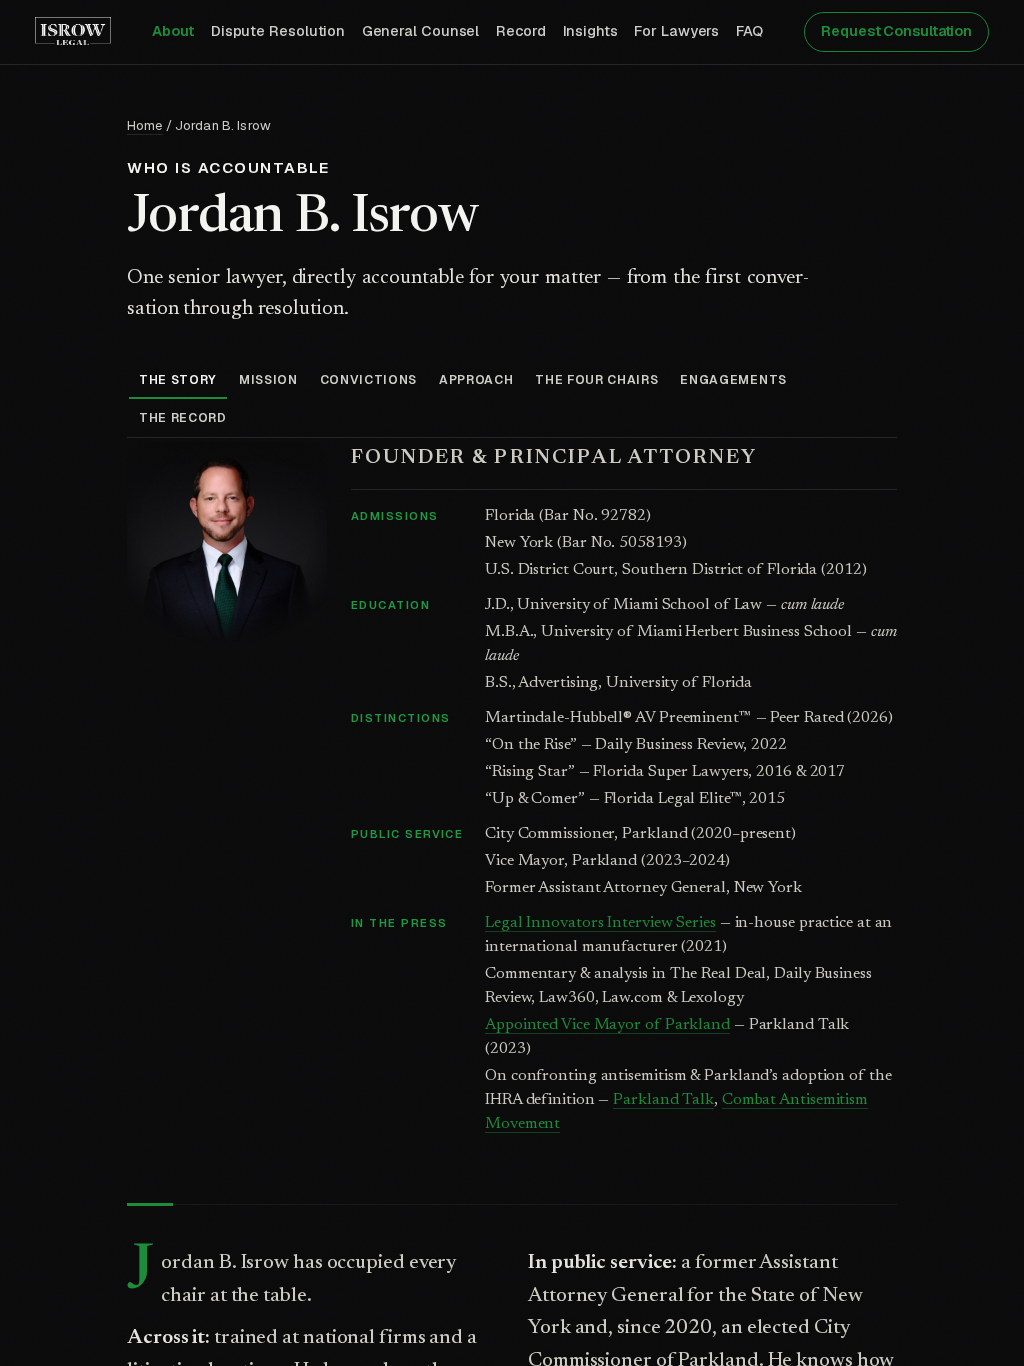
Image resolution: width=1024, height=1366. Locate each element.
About (173, 31)
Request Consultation (896, 31)
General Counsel (421, 31)
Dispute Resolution (278, 31)
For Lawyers (676, 31)
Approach (476, 380)
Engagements (733, 380)
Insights (590, 31)
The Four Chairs (596, 380)
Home (145, 125)
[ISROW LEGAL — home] (73, 32)
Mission (268, 380)
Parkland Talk (663, 1100)
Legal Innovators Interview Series (600, 923)
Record (521, 31)
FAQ (750, 31)
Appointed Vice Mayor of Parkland (607, 1025)
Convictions (368, 380)
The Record (183, 418)
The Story (178, 380)
